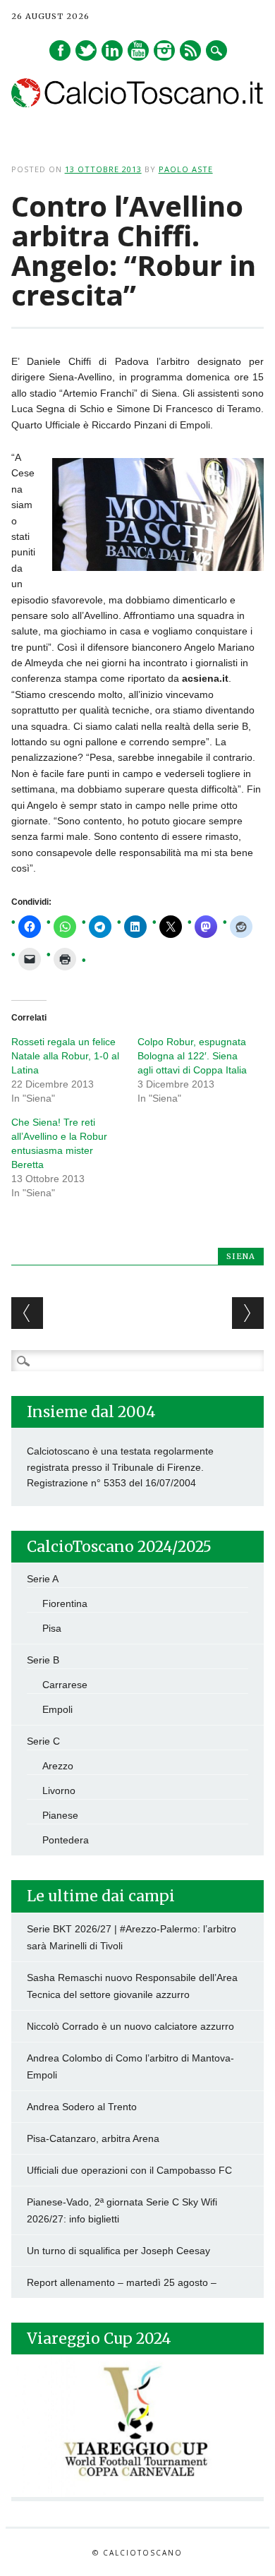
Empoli (57, 1709)
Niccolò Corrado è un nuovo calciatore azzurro (130, 2026)
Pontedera (66, 1840)
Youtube (138, 50)
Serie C (43, 1741)
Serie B (43, 1660)
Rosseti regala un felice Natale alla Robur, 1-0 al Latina (65, 1056)
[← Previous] (27, 1313)
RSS (190, 50)
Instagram (164, 50)
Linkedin (112, 50)
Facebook (60, 50)
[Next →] (248, 1313)
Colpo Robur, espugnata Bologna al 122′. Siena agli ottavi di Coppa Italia (192, 1056)
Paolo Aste (186, 169)
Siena (241, 1256)
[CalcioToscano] (138, 104)
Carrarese (65, 1685)
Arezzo (58, 1766)
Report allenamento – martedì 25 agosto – (122, 2282)
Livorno (59, 1790)
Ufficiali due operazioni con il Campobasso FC (129, 2170)
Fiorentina (65, 1603)
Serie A (43, 1579)
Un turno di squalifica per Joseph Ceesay (118, 2251)
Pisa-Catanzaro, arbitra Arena (93, 2138)
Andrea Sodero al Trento (82, 2107)
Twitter (86, 50)
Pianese (60, 1815)
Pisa (52, 1628)
